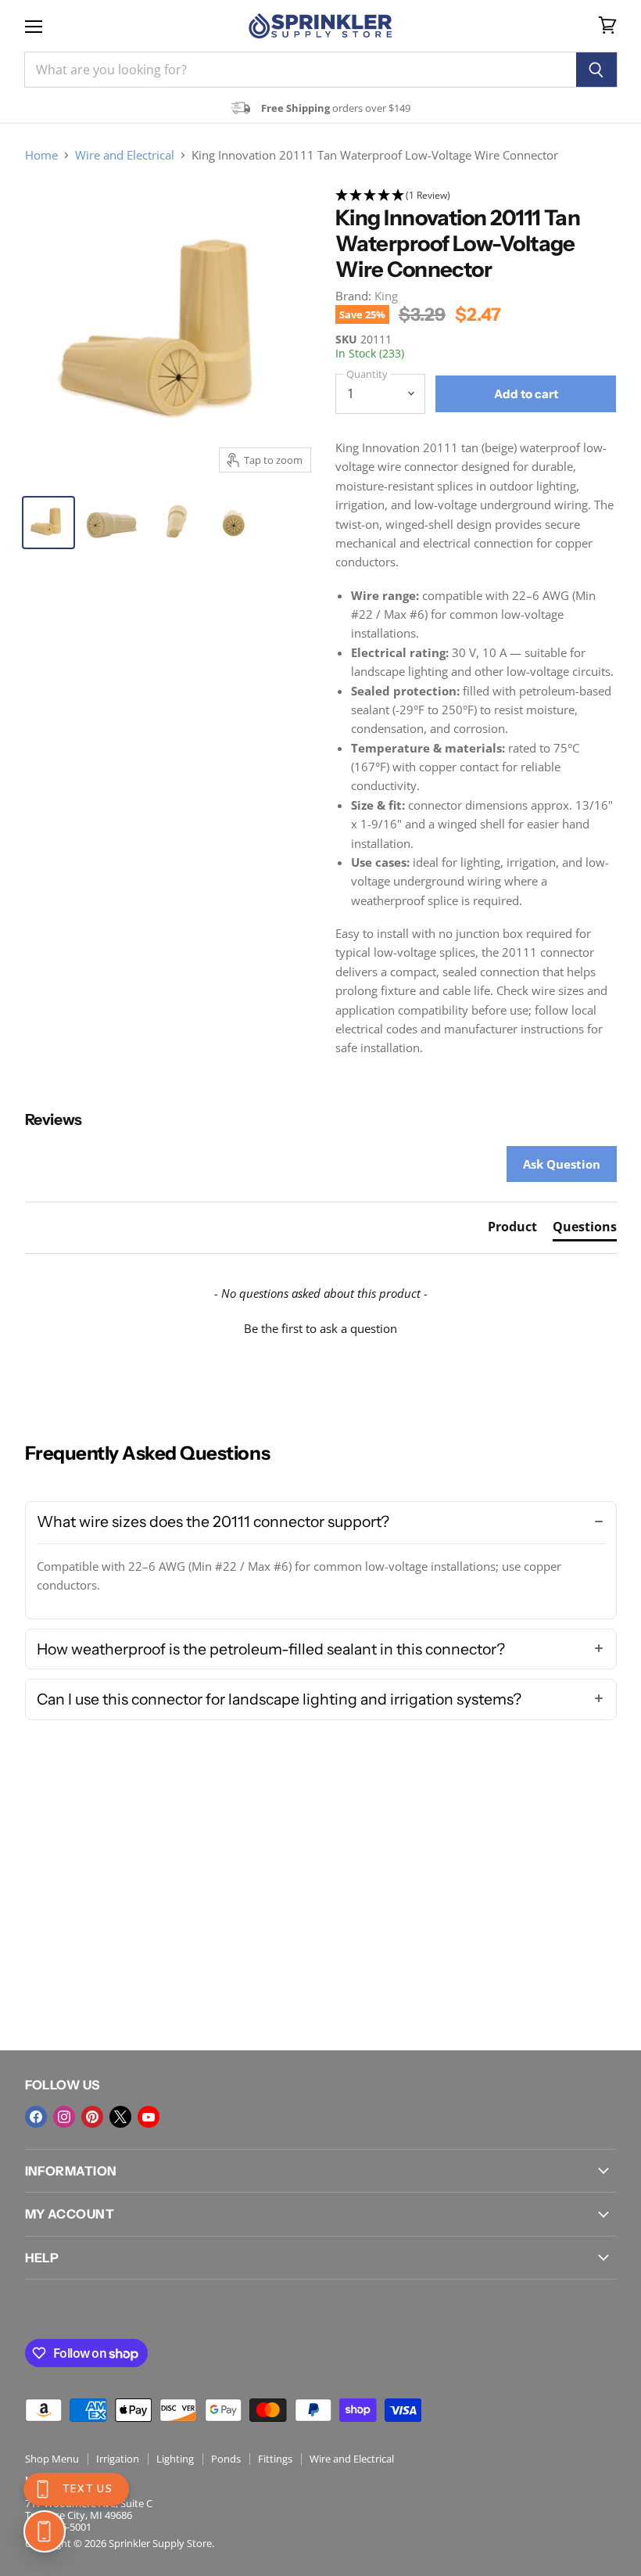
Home (41, 155)
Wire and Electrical (125, 155)
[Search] (597, 70)
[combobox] (300, 70)
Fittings (275, 2459)
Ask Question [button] (562, 1164)
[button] (476, 196)
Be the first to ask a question (320, 1328)
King (386, 296)
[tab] (512, 1230)
